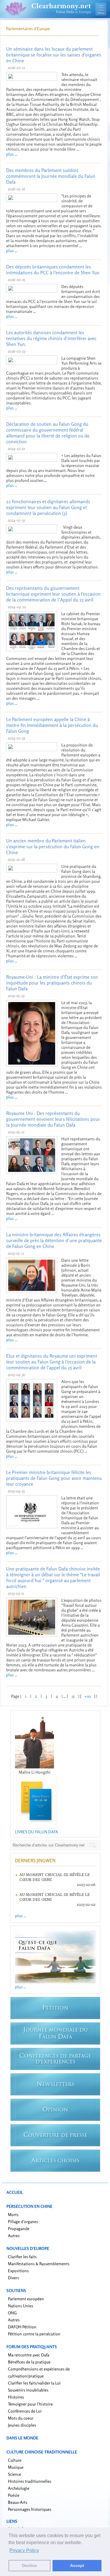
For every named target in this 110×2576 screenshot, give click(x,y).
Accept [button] (77, 2565)
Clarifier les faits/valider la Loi (34, 2383)
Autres (14, 2236)
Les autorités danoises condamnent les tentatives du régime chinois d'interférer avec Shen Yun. (51, 338)
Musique (16, 2467)
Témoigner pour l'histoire (30, 2404)
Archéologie (19, 2488)
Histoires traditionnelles (30, 2481)
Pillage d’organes (23, 2221)
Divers (13, 2278)
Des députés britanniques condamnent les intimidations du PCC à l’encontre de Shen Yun (53, 270)
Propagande (19, 2228)
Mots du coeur (21, 2418)
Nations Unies (21, 2306)
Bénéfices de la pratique (29, 2362)
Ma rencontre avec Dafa (29, 2355)
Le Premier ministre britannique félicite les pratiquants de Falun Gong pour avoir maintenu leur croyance (54, 1478)
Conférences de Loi (25, 2411)
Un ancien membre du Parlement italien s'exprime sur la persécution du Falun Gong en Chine (53, 846)
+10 (88, 1696)
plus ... (12, 154)
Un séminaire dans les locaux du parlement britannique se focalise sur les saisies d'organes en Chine (54, 55)
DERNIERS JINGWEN (35, 1861)
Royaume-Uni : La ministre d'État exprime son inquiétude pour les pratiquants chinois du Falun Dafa (52, 983)
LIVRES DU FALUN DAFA (37, 1832)
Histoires (16, 2397)
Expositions (18, 2271)
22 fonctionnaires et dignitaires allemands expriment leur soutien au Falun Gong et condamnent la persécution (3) (48, 507)
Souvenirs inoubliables (28, 2390)
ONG (12, 2313)
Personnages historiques (30, 2509)
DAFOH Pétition (22, 2327)
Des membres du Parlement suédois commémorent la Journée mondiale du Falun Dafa (51, 176)
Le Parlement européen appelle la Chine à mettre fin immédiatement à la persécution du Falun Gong (52, 725)
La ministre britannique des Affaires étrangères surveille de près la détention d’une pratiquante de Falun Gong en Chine (54, 1240)
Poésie (14, 2495)
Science (15, 2474)
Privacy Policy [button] (24, 2550)
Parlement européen (26, 2299)
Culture (15, 2460)
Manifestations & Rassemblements (39, 2264)
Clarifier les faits (22, 2257)
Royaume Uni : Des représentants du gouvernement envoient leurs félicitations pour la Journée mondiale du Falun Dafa (53, 1119)
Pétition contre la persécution (34, 2334)
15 (73, 1696)
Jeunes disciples (22, 2425)
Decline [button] (29, 2565)
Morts (13, 2214)
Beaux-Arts (18, 2502)
